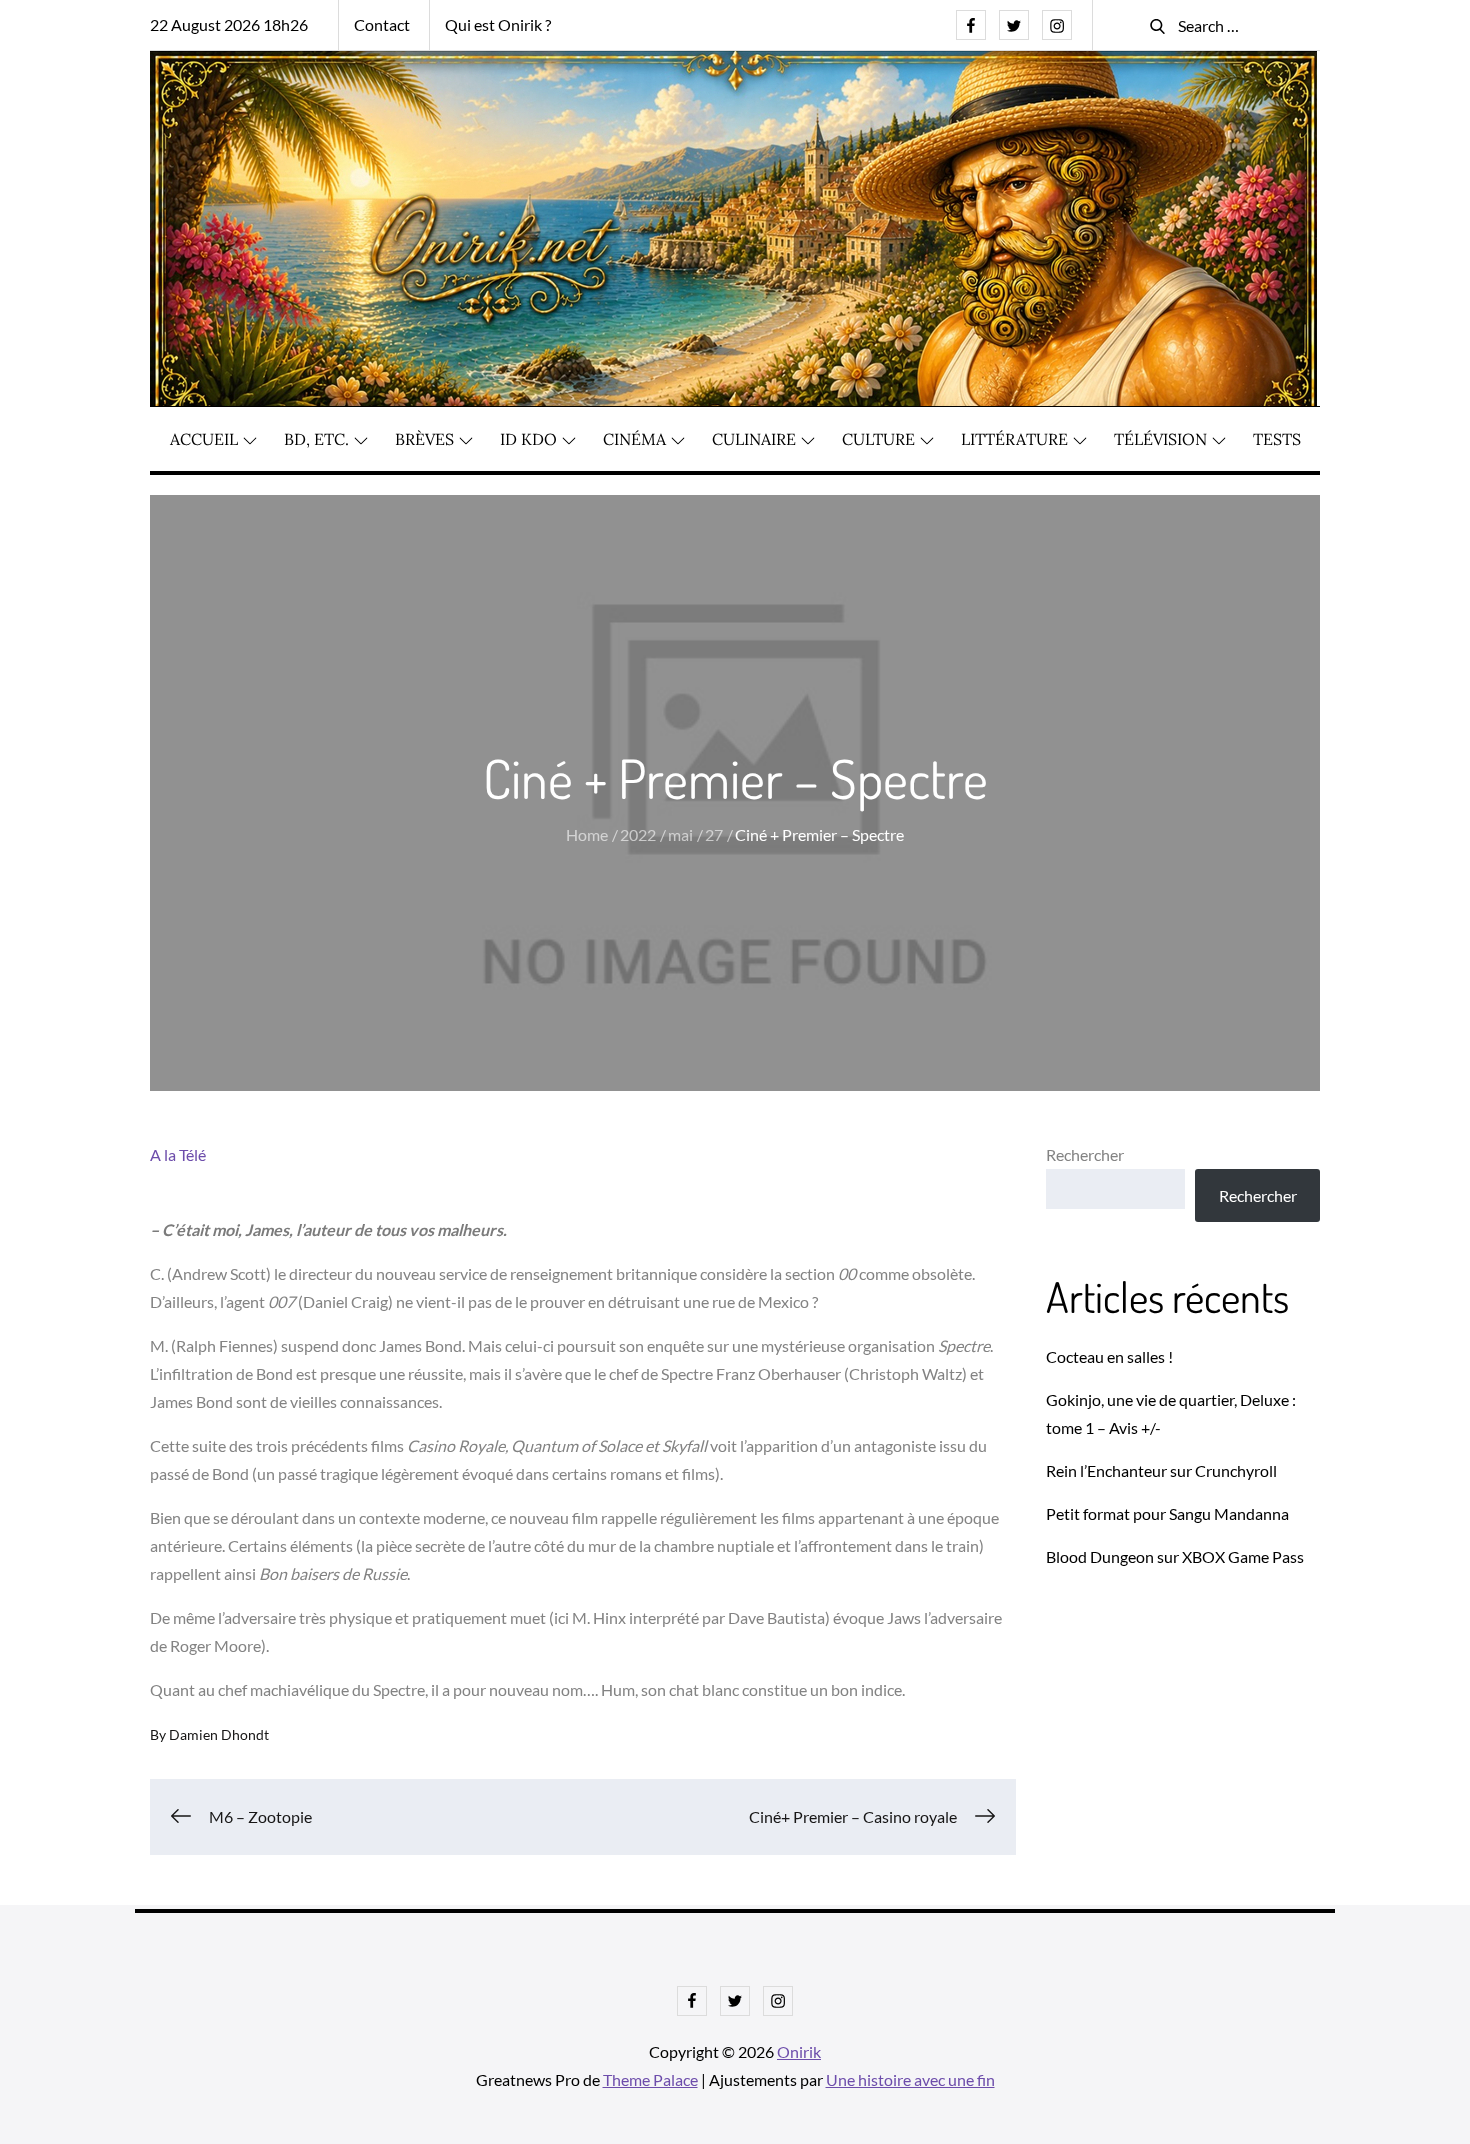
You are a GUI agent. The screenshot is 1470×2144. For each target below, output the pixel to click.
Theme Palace (650, 2079)
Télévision (1160, 439)
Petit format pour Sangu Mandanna (1167, 1513)
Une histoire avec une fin (910, 2079)
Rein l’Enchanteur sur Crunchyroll (1161, 1470)
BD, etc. (316, 439)
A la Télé (178, 1154)
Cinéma (634, 439)
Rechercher (1085, 1154)
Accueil (204, 439)
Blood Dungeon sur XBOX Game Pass (1175, 1556)
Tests (1277, 439)
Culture (878, 439)
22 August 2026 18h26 (229, 24)
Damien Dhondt (219, 1734)
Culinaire (754, 439)
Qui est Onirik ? (498, 24)
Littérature (1014, 439)
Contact (382, 24)
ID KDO (528, 439)
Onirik (799, 2051)
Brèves (424, 439)
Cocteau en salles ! (1109, 1356)
